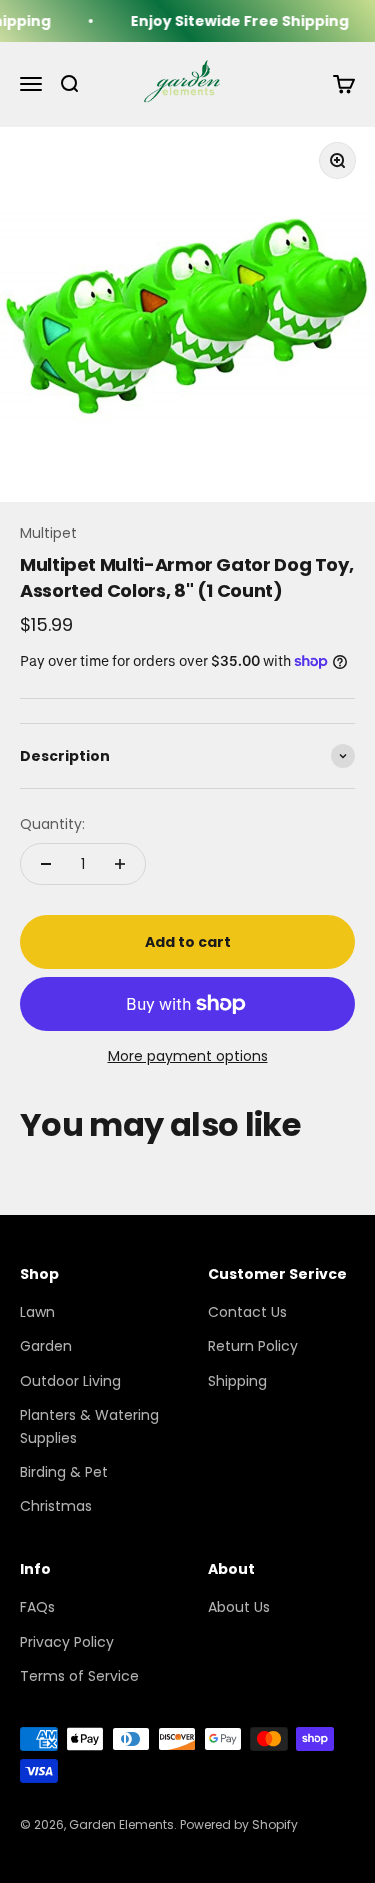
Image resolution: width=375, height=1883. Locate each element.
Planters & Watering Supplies (89, 1426)
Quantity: (52, 824)
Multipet (48, 533)
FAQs (37, 1607)
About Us (239, 1607)
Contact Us (247, 1312)
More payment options (188, 1056)
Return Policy (253, 1346)
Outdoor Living (70, 1381)
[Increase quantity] (120, 864)
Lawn (37, 1312)
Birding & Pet (64, 1472)
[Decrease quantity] (46, 864)
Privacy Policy (67, 1642)
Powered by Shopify (239, 1824)
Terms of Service (79, 1676)
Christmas (56, 1506)
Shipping (237, 1381)
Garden (46, 1346)
